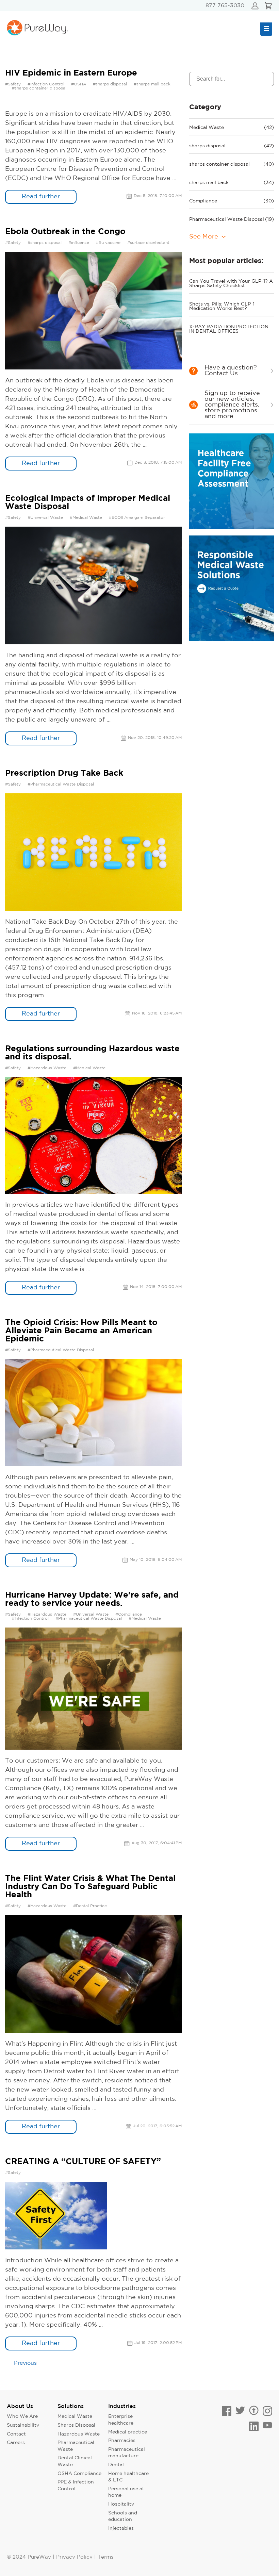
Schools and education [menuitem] (123, 2516)
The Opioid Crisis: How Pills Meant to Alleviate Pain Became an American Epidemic (81, 1331)
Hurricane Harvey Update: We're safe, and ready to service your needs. (92, 1599)
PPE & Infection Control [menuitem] (76, 2486)
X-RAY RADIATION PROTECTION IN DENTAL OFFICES (229, 329)
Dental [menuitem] (116, 2465)
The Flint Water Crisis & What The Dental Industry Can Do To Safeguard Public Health (90, 1887)
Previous (25, 2363)
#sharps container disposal (39, 88)
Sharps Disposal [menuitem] (76, 2425)
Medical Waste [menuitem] (75, 2416)
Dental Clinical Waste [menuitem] (75, 2461)
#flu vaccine (108, 243)
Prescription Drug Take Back (64, 773)
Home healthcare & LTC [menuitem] (128, 2477)
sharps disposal (232, 146)
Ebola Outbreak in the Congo (65, 232)
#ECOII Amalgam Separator (137, 518)
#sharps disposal (110, 84)
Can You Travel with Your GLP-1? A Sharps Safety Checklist (231, 284)
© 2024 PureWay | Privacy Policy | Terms (60, 2557)
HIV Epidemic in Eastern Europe (71, 73)
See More (204, 237)
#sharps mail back (152, 84)
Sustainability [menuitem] (23, 2425)
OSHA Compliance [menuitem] (79, 2474)
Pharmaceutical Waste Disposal (232, 219)
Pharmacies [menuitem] (122, 2441)
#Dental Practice (90, 1906)
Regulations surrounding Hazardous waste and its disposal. (92, 1053)
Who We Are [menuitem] (22, 2416)
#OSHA (79, 84)
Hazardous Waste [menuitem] (79, 2434)
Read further (41, 197)
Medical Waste (232, 128)
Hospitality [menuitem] (121, 2504)
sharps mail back (232, 183)
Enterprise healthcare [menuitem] (121, 2420)
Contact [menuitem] (16, 2434)
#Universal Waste (45, 518)
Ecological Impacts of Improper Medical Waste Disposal (88, 502)
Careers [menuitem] (16, 2443)
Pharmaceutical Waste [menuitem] (76, 2446)
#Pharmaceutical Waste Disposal (61, 784)
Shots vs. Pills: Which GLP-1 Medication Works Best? (222, 306)
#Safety (13, 84)
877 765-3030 (225, 6)
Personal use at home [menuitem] (126, 2492)
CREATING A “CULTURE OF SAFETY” (83, 2162)
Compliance (232, 201)
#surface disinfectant (148, 243)
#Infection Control (46, 84)
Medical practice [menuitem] (128, 2432)
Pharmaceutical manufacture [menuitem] (127, 2453)
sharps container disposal (232, 164)
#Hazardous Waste (47, 1068)
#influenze (79, 243)
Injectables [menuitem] (121, 2528)
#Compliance (129, 1614)
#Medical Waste (86, 518)
